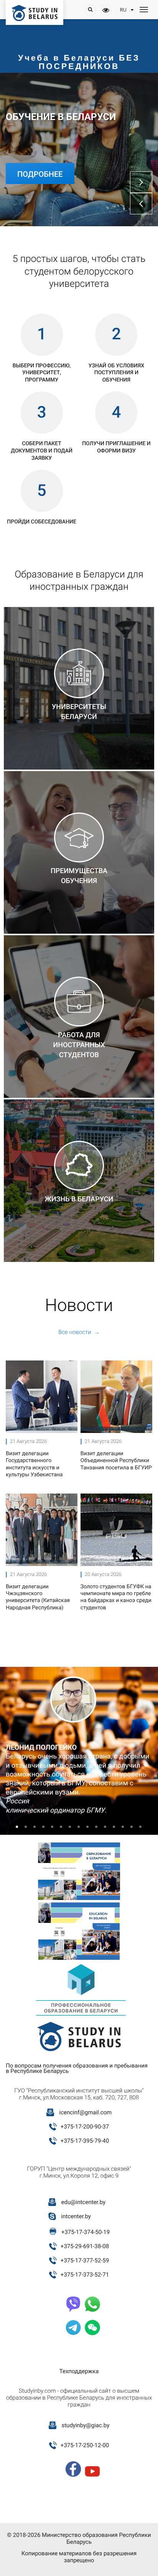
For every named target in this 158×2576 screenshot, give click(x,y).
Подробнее (40, 174)
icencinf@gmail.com (85, 2112)
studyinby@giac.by (85, 2425)
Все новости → (79, 1332)
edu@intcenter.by (84, 2202)
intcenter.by (76, 2216)
